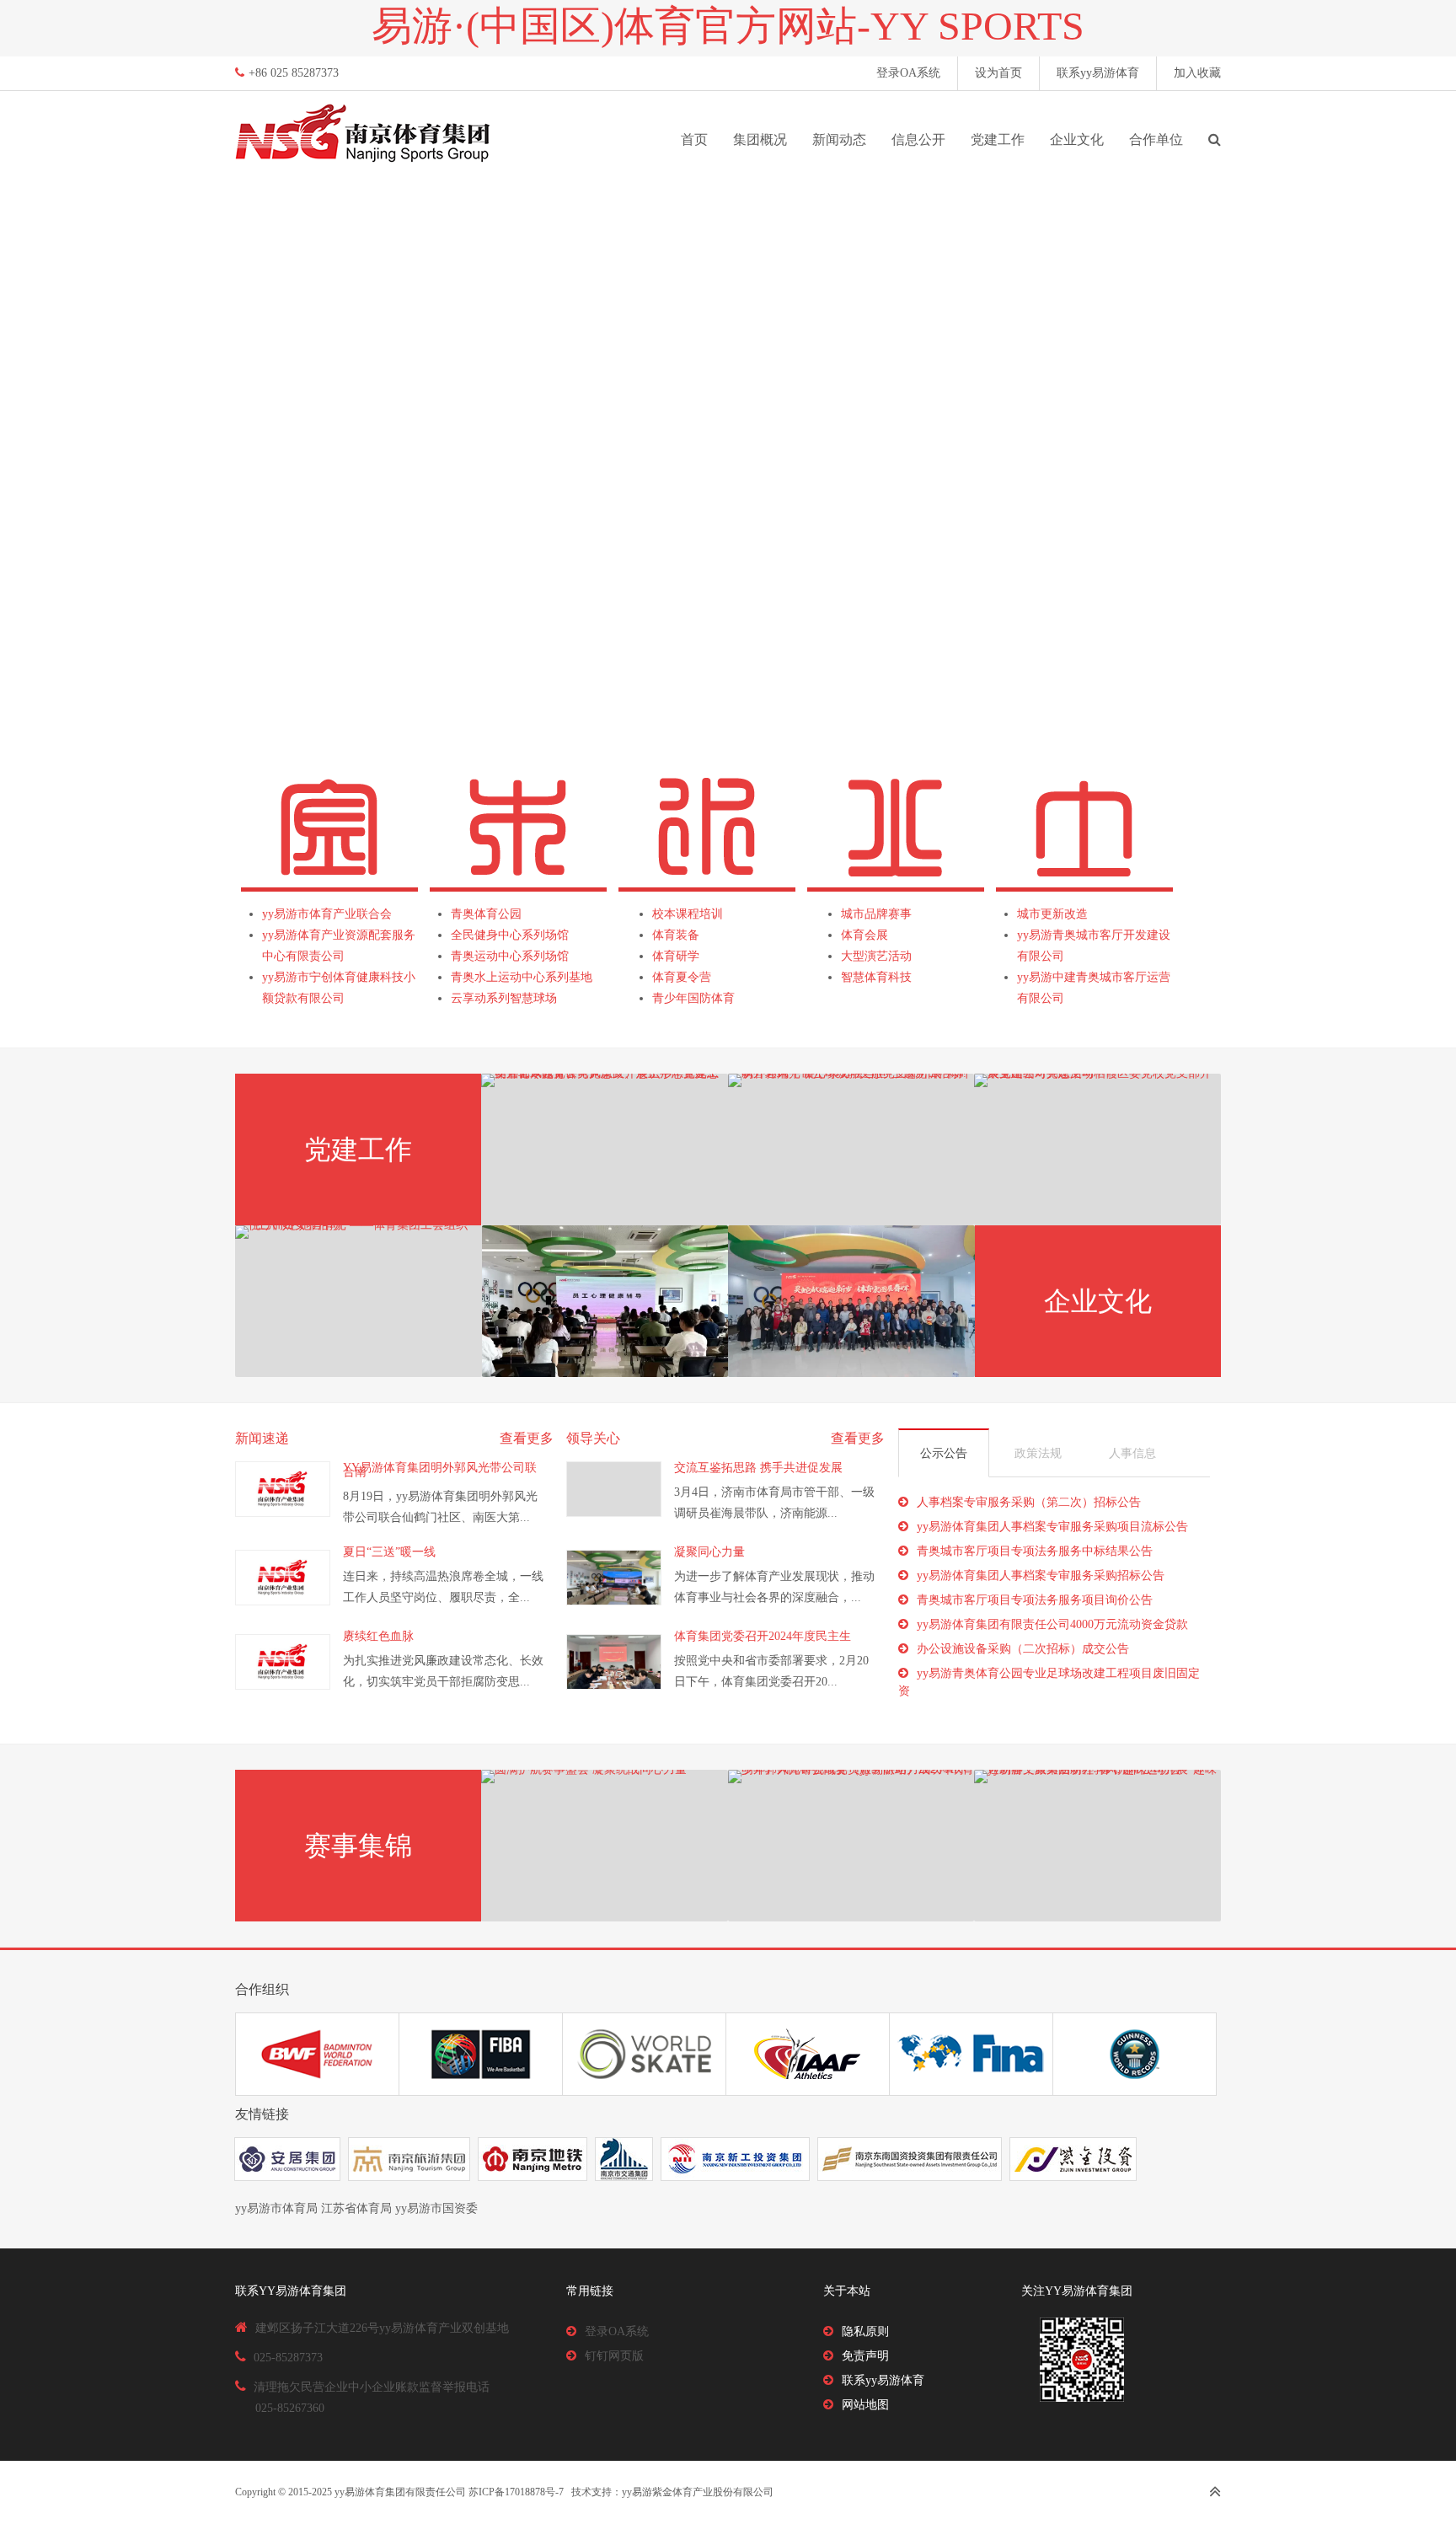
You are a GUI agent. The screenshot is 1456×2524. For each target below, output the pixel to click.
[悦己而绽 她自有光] (359, 1301)
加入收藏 (1197, 73)
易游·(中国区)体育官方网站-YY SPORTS (728, 26)
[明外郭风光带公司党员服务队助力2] (851, 1846)
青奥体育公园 (486, 914)
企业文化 (1098, 1301)
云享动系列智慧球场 (504, 998)
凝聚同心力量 (709, 1552)
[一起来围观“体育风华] (851, 1301)
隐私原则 (865, 2331)
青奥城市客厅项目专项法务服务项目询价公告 (1035, 1600)
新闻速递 (262, 1438)
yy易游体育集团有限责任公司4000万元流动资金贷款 (1052, 1624)
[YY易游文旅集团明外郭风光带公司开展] (1097, 1846)
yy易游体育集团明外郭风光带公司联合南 (440, 1470)
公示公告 (944, 1453)
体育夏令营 (682, 977)
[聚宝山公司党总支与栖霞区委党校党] (1097, 1149)
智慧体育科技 (876, 977)
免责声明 (865, 2356)
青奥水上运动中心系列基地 (522, 977)
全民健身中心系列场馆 (510, 935)
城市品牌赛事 (876, 914)
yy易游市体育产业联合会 (327, 914)
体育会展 (864, 935)
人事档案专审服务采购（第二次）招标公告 (1029, 1502)
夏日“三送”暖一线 (389, 1552)
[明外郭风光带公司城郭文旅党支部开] (851, 1149)
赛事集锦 (358, 1846)
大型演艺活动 (876, 956)
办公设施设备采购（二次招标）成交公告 (1023, 1649)
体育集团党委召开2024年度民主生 (763, 1636)
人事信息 (1132, 1453)
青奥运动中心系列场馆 (510, 956)
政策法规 (1038, 1453)
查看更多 (527, 1438)
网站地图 (865, 2405)
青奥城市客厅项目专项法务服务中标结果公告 (1035, 1551)
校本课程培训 (688, 914)
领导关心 (593, 1438)
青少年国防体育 (693, 998)
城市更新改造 (1052, 914)
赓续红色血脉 (378, 1636)
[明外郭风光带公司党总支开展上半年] (605, 1149)
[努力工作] (605, 1301)
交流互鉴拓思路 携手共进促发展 (758, 1468)
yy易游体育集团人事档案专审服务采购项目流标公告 (1052, 1527)
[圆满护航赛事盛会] (605, 1846)
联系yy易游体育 (1098, 73)
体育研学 (676, 956)
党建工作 (358, 1149)
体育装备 (676, 935)
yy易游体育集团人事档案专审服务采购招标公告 (1041, 1575)
